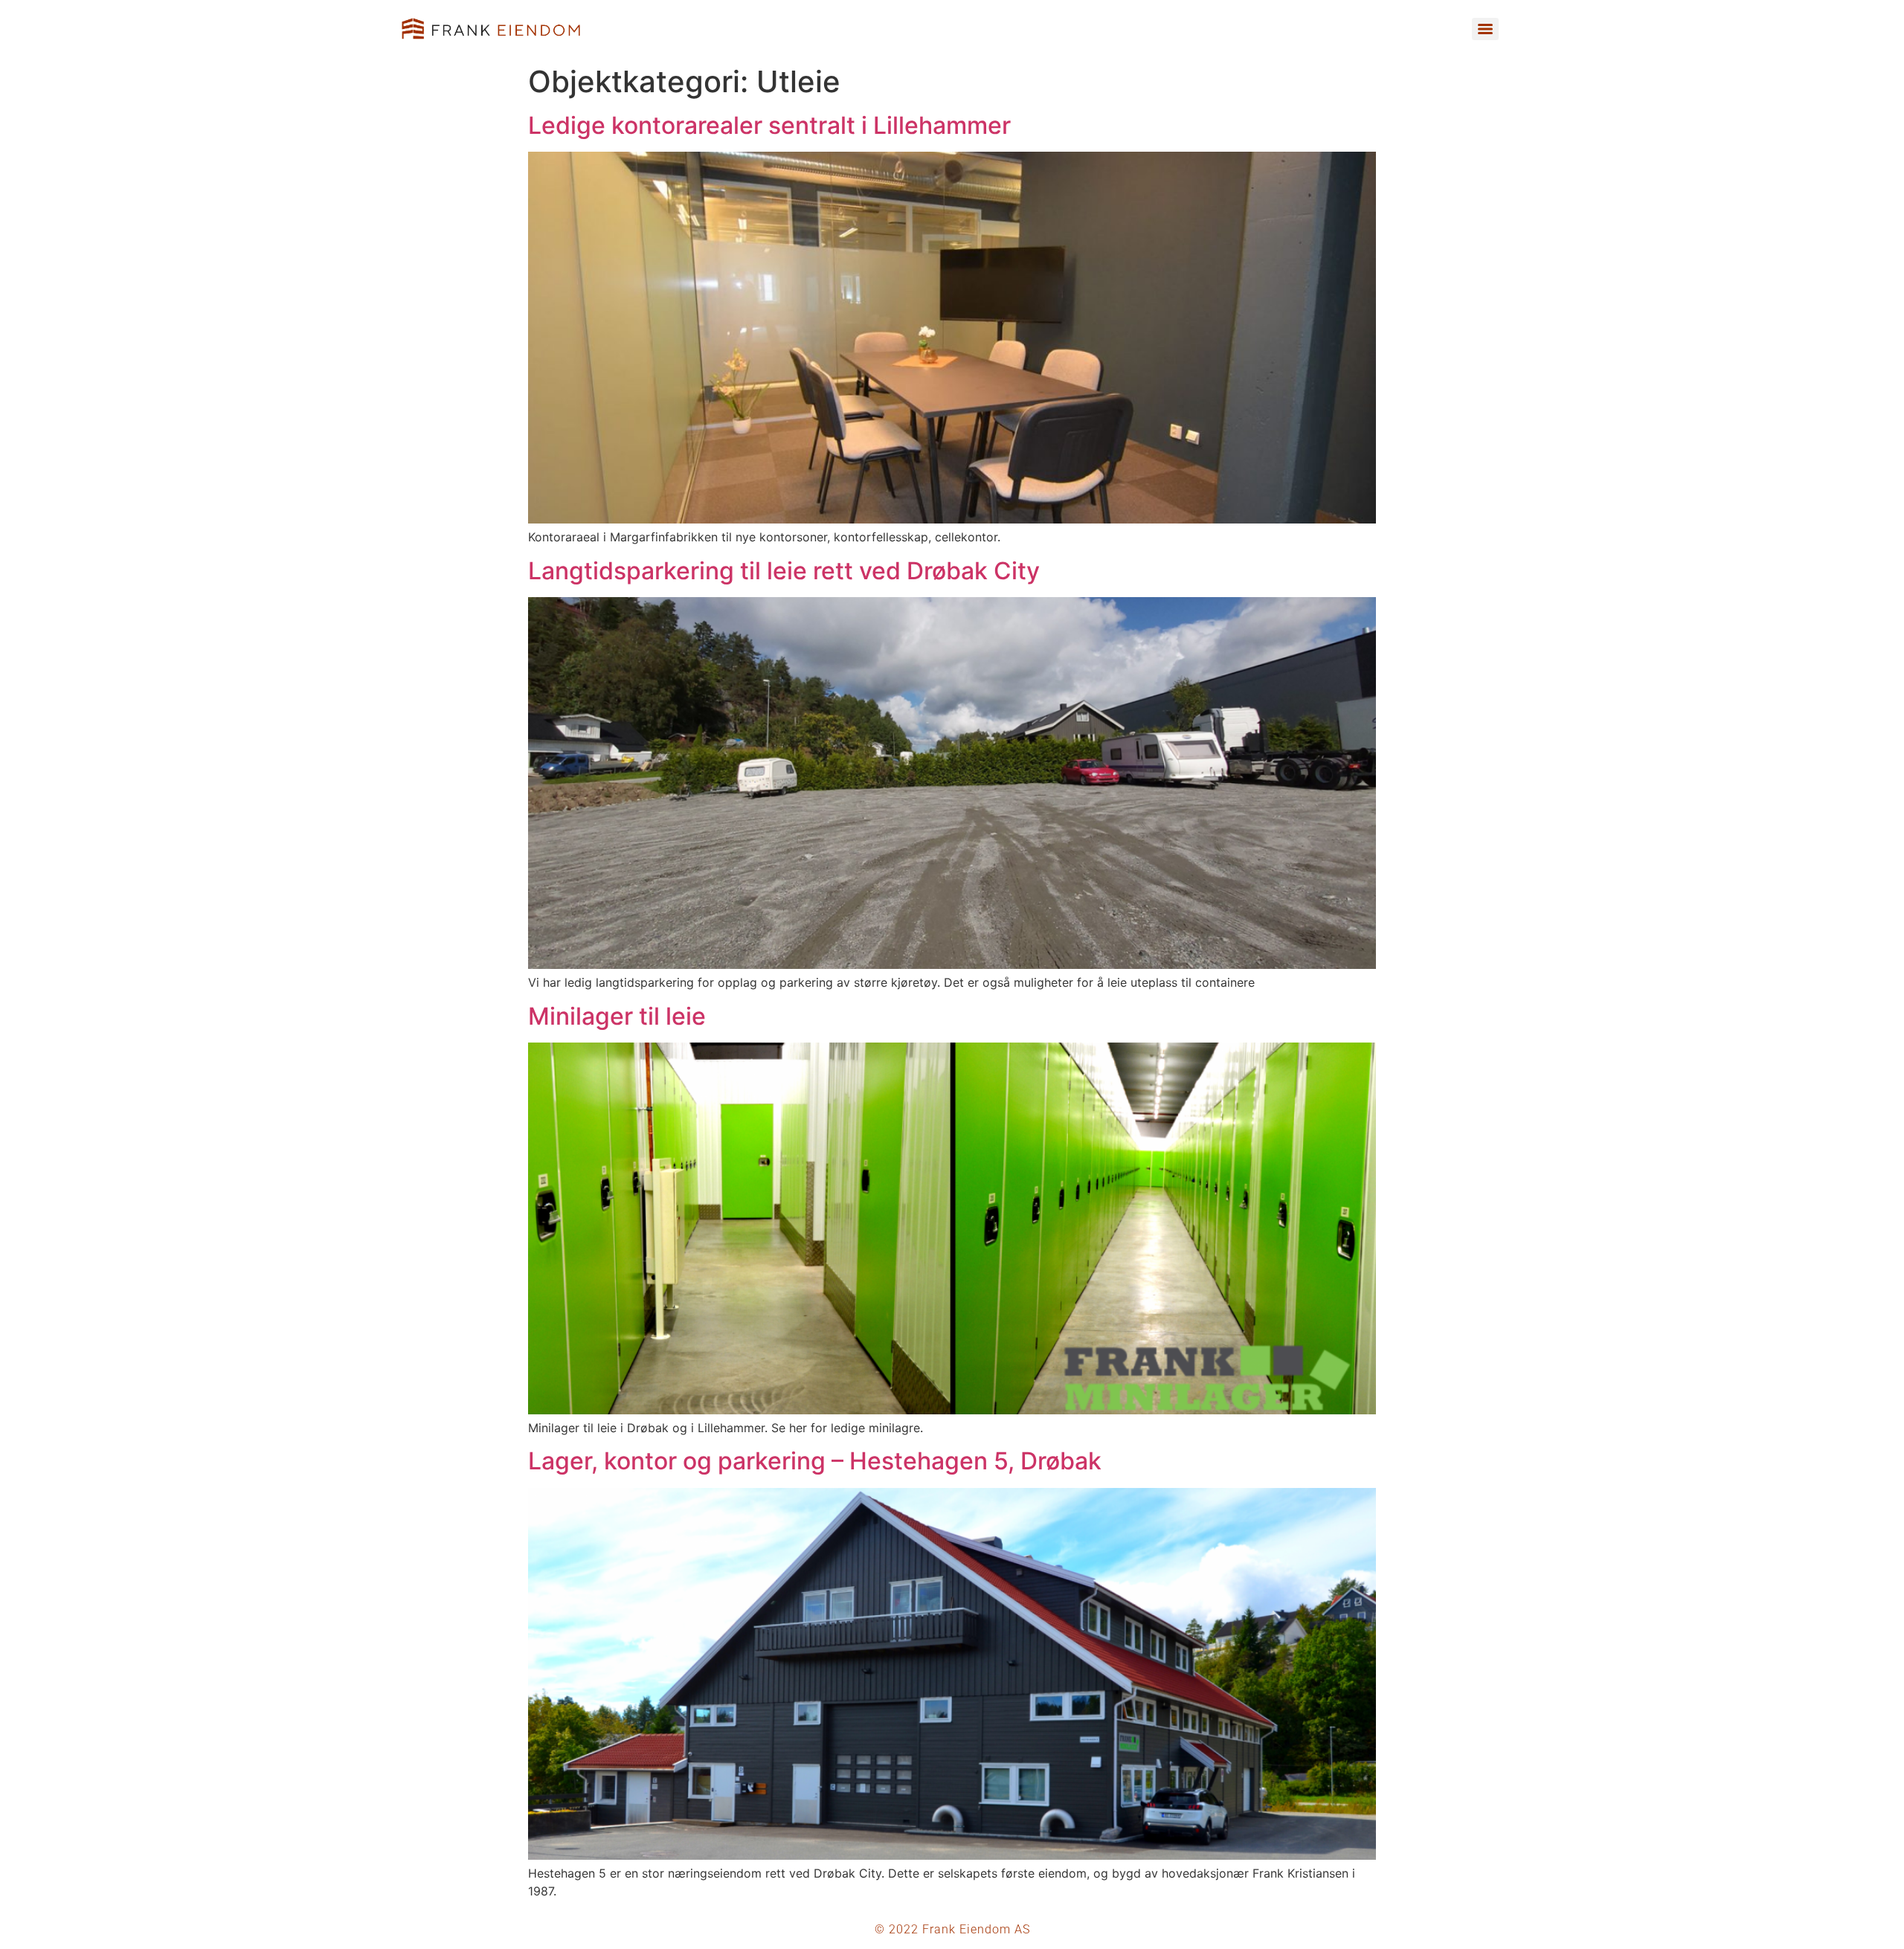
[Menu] (1485, 29)
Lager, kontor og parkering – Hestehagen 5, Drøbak (815, 1461)
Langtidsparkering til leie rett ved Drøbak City (784, 571)
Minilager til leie (617, 1016)
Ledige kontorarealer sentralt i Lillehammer (769, 125)
